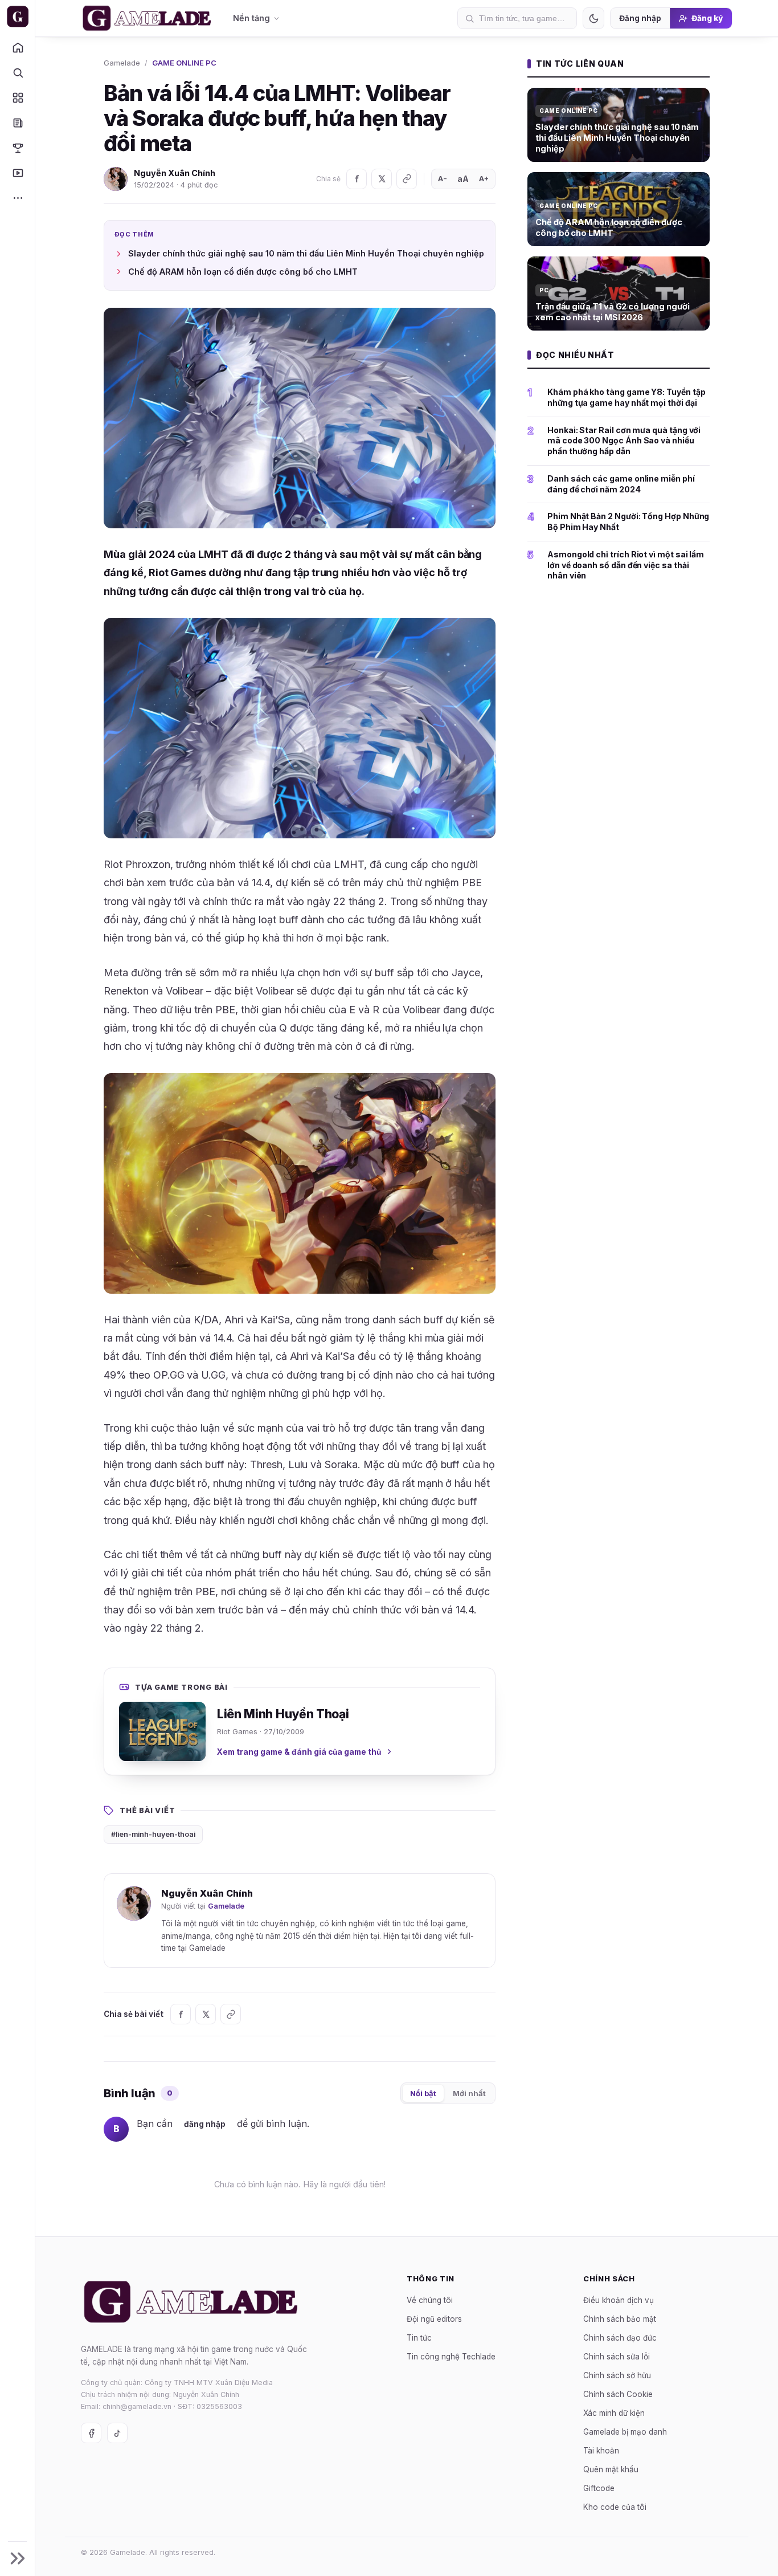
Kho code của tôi (615, 2506)
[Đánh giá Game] (17, 97)
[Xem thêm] (17, 198)
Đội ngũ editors (434, 2318)
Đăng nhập (640, 18)
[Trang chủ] (17, 47)
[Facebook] (357, 179)
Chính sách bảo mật (620, 2318)
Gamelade (122, 63)
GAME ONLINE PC (184, 63)
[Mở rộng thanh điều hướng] (17, 2558)
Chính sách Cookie (618, 2394)
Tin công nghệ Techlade (451, 2356)
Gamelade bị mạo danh (625, 2431)
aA (463, 179)
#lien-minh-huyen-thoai (153, 1834)
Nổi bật (423, 2093)
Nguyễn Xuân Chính (175, 173)
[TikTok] (117, 2433)
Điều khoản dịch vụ (619, 2300)
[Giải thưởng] (17, 148)
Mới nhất (469, 2093)
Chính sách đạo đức (620, 2337)
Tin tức (419, 2337)
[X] (382, 179)
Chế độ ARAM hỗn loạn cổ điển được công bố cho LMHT (243, 272)
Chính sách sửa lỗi (617, 2356)
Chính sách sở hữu (617, 2375)
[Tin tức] (17, 123)
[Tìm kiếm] (17, 72)
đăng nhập (205, 2124)
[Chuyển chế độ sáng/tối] (593, 18)
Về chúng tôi (430, 2300)
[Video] (17, 173)
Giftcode (599, 2488)
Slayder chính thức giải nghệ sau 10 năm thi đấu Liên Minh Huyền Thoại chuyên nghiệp (306, 253)
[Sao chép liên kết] (407, 179)
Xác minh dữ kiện (614, 2412)
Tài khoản (601, 2450)
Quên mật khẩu (611, 2469)
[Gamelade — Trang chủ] (17, 17)
